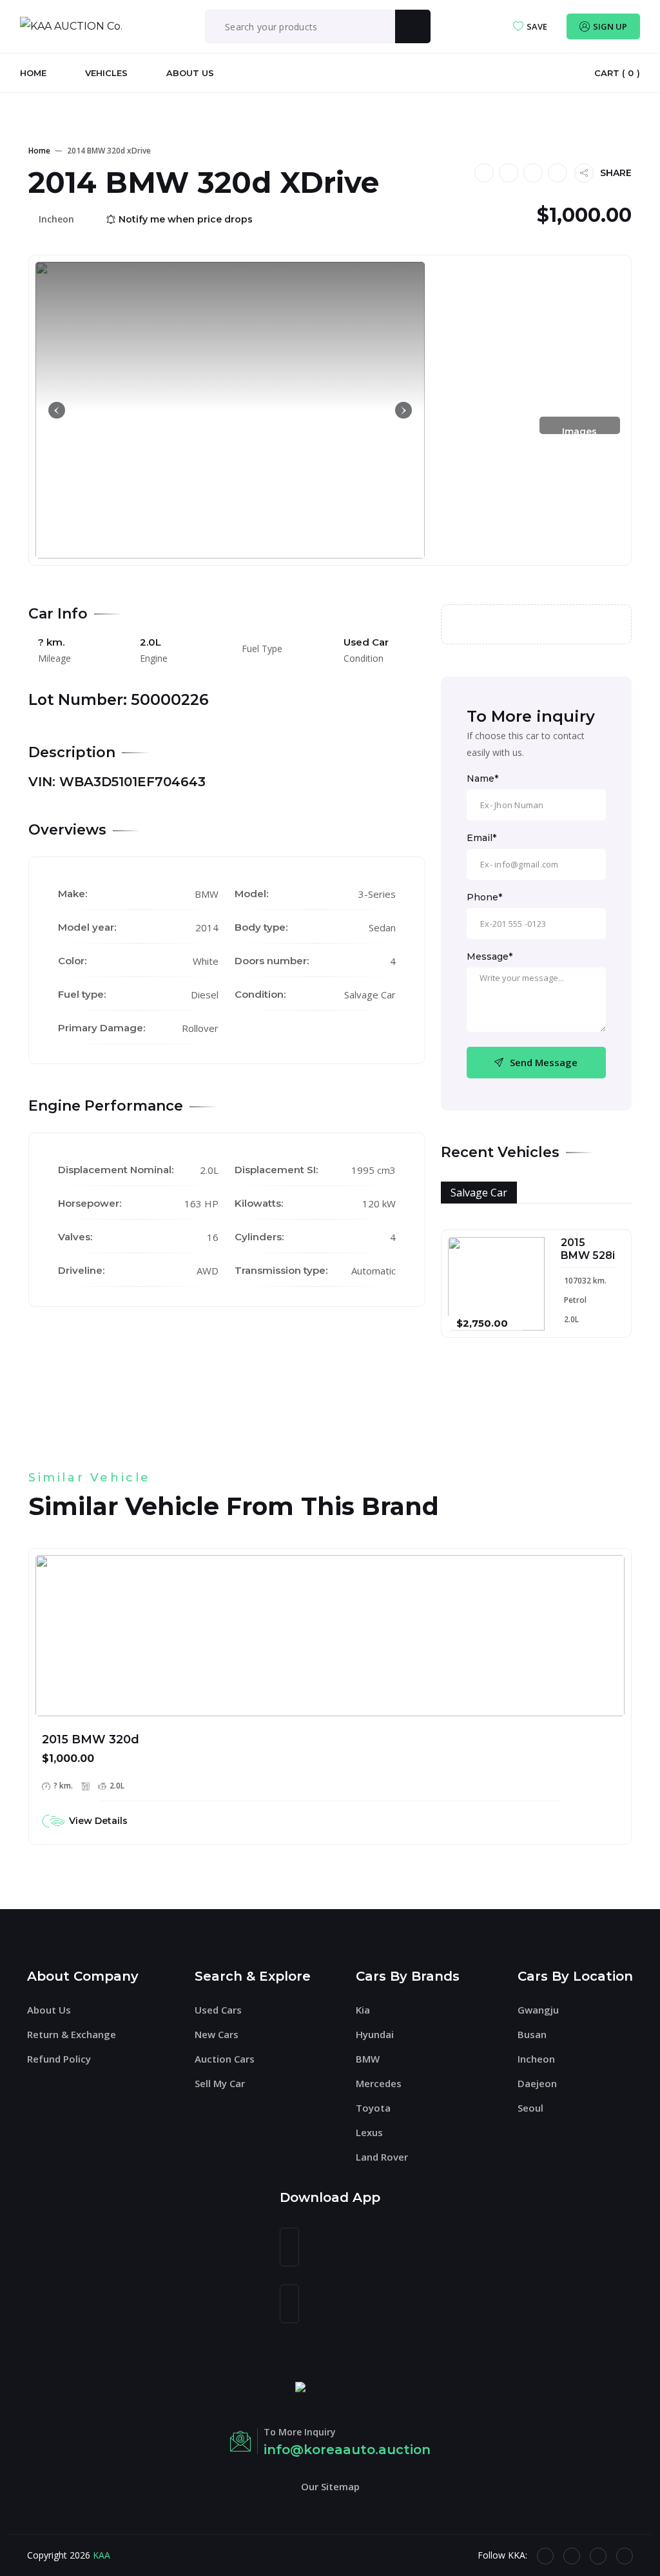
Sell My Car (220, 2083)
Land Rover (382, 2157)
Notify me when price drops (186, 219)
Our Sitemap (330, 2486)
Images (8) (579, 435)
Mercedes (379, 2083)
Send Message (544, 1062)
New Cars (217, 2034)
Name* (482, 778)
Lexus (369, 2132)
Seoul (530, 2108)
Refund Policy (59, 2059)
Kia (363, 2010)
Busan (532, 2034)
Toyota (373, 2108)
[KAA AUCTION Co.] (71, 26)
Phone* (484, 897)
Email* (481, 838)
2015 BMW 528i (588, 1249)
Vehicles (106, 73)
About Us (190, 73)
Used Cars (218, 2010)
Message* (490, 956)
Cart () (617, 73)
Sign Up (610, 26)
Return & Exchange (72, 2034)
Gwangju (538, 2010)
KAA (102, 2555)
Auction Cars (225, 2059)
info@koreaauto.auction (347, 2450)
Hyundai (375, 2034)
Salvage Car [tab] (479, 1193)
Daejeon (537, 2083)
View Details (98, 1821)
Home (33, 73)
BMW (368, 2059)
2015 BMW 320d (91, 1739)
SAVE (537, 26)
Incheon (536, 2059)
